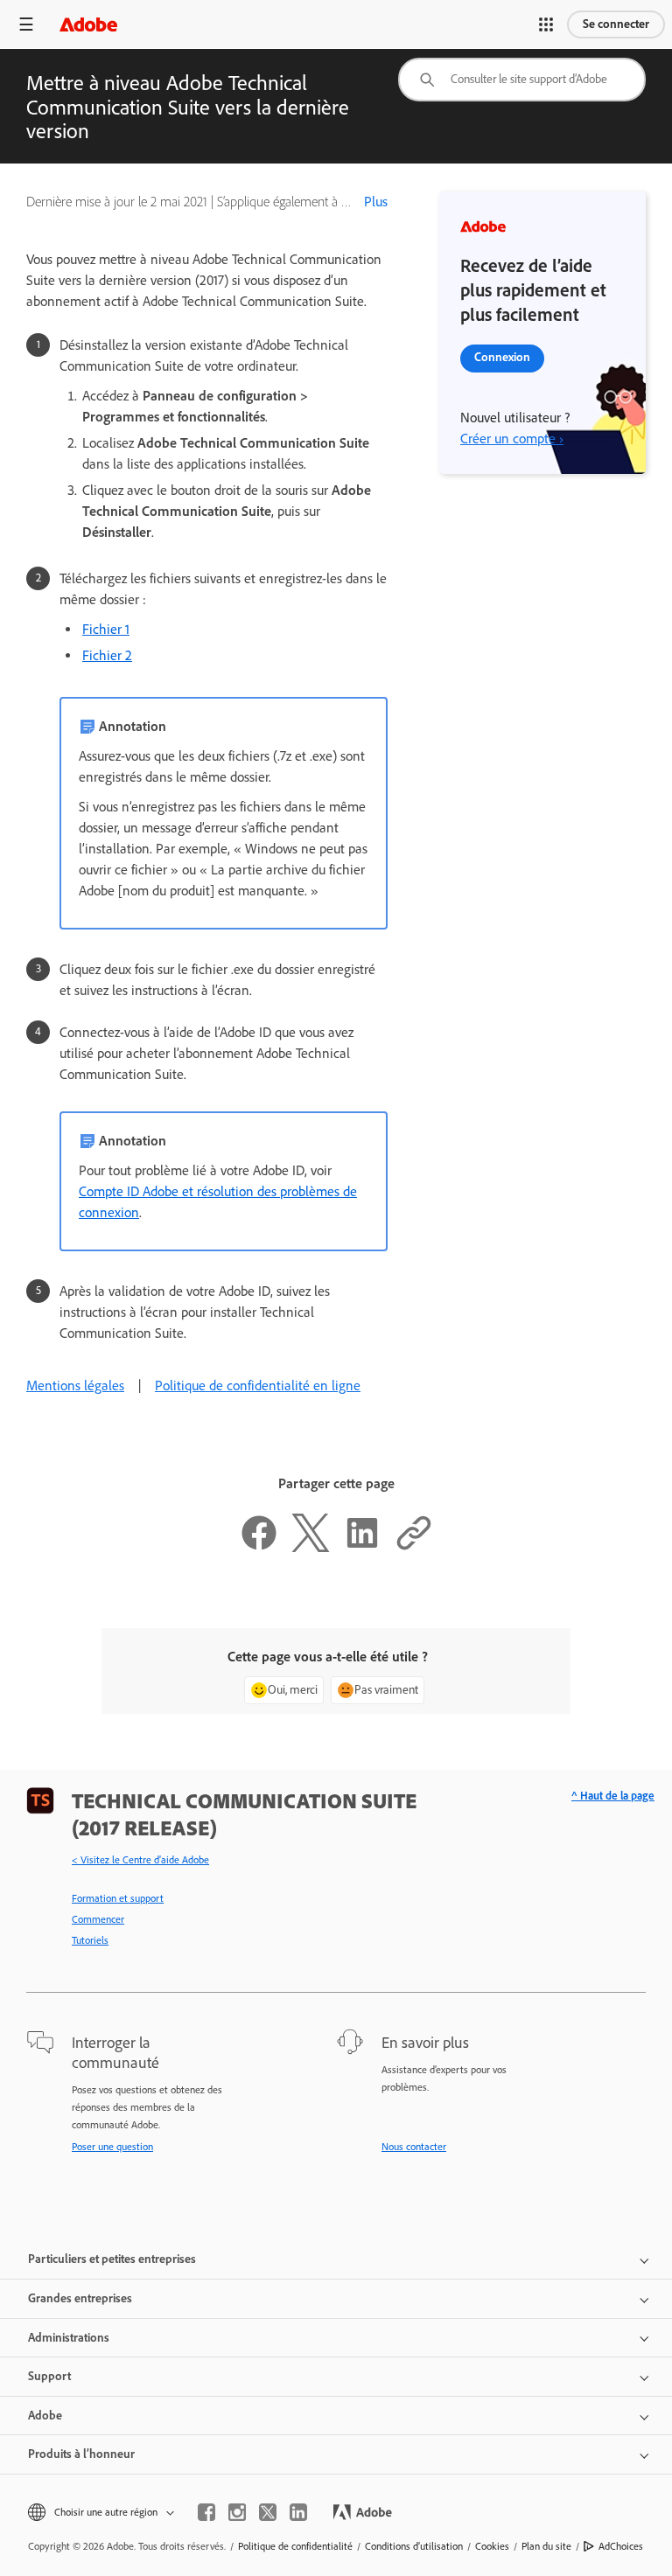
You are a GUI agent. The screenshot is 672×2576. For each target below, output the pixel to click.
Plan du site (546, 2546)
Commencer (98, 1919)
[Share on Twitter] (311, 1547)
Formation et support (118, 1898)
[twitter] (268, 2512)
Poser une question (112, 2147)
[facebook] (206, 2512)
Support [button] (49, 2376)
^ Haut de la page (613, 1796)
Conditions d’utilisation (414, 2546)
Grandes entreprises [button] (80, 2298)
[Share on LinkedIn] (362, 1547)
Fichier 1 (106, 629)
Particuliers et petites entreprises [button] (112, 2259)
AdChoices (621, 2546)
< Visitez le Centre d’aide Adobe (140, 1860)
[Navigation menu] (26, 24)
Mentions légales (75, 1385)
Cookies (492, 2546)
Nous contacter (414, 2147)
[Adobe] (88, 24)
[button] (546, 24)
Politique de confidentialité (295, 2546)
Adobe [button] (45, 2416)
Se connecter (616, 24)
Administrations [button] (69, 2338)
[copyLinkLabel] (414, 1547)
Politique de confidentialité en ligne (258, 1385)
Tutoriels (90, 1940)
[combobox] (522, 80)
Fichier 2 (107, 655)
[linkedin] (298, 2512)
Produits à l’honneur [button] (81, 2454)
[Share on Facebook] (259, 1547)
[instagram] (237, 2512)
